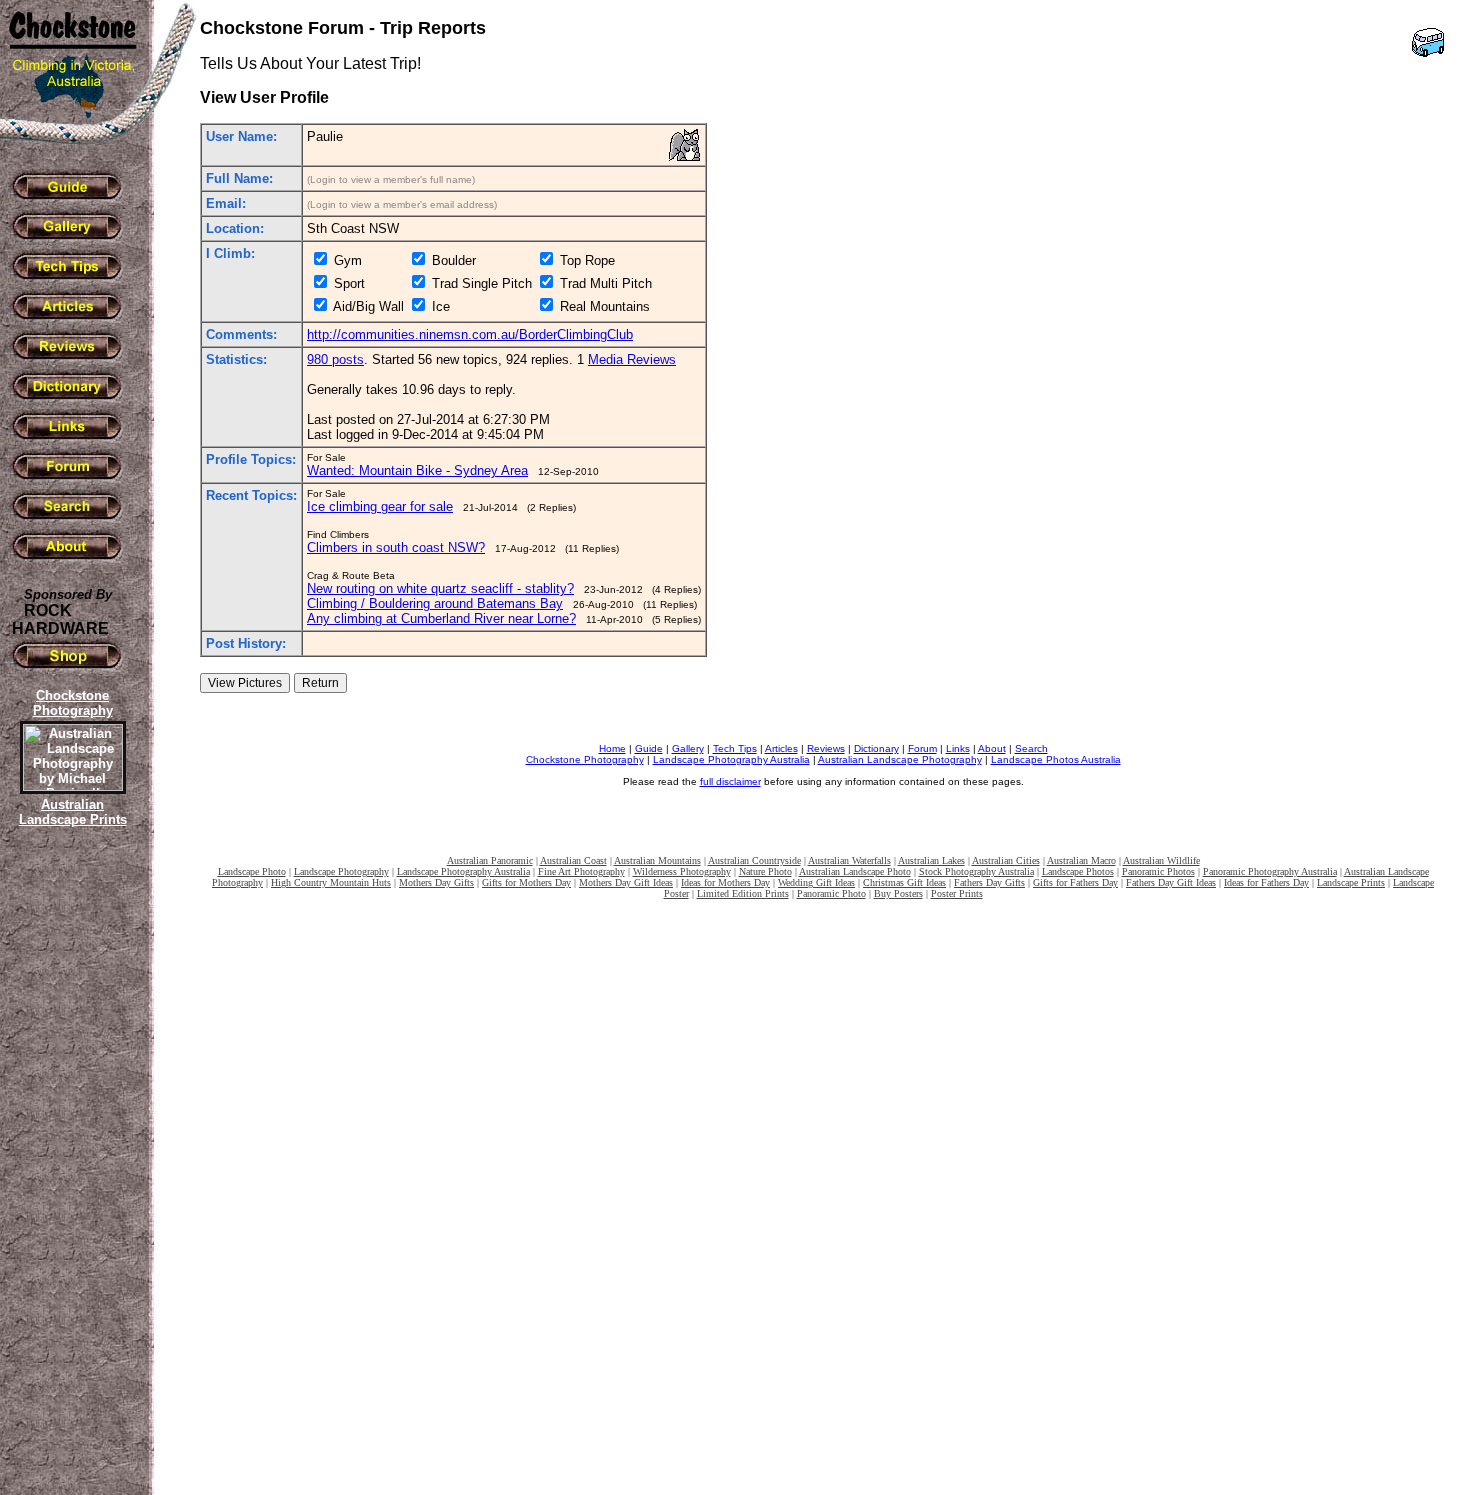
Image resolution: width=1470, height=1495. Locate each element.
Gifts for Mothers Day (526, 882)
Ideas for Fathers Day (1266, 882)
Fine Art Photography (581, 871)
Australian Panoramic (490, 860)
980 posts (335, 359)
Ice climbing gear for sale (380, 506)
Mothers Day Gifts (436, 882)
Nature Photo (765, 871)
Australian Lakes (931, 860)
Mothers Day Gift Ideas (626, 882)
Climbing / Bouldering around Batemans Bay (435, 603)
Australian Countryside (754, 860)
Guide (649, 748)
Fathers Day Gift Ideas (1171, 882)
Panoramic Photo (831, 893)
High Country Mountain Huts (331, 882)
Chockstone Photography (585, 759)
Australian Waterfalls (849, 860)
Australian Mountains (657, 860)
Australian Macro (1081, 860)
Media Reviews (632, 359)
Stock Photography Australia (976, 871)
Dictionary (876, 748)
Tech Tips (735, 748)
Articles (781, 748)
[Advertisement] (70, 1175)
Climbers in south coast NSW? (396, 547)
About (992, 748)
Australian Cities (1006, 860)
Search (1031, 748)
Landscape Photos (1078, 871)
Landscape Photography (341, 871)
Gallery (688, 748)
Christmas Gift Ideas (904, 882)
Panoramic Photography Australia (1270, 871)
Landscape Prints (1351, 882)
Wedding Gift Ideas (816, 882)
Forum (922, 748)
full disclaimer (730, 781)
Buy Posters (898, 893)
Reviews (826, 748)
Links (958, 748)
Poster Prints (957, 893)
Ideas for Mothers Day (725, 882)
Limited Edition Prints (743, 893)
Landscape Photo (252, 871)
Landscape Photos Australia (1056, 759)
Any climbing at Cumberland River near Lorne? (441, 618)
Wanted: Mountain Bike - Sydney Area (417, 470)
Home (612, 748)
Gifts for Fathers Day (1075, 882)
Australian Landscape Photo (855, 871)
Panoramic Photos (1158, 871)
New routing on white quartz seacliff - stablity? (440, 588)
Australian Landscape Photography (900, 759)
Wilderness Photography (682, 871)
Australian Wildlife (1161, 860)
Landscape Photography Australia (731, 759)
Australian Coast (573, 860)
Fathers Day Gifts (989, 882)
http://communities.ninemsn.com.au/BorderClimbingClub (470, 334)
